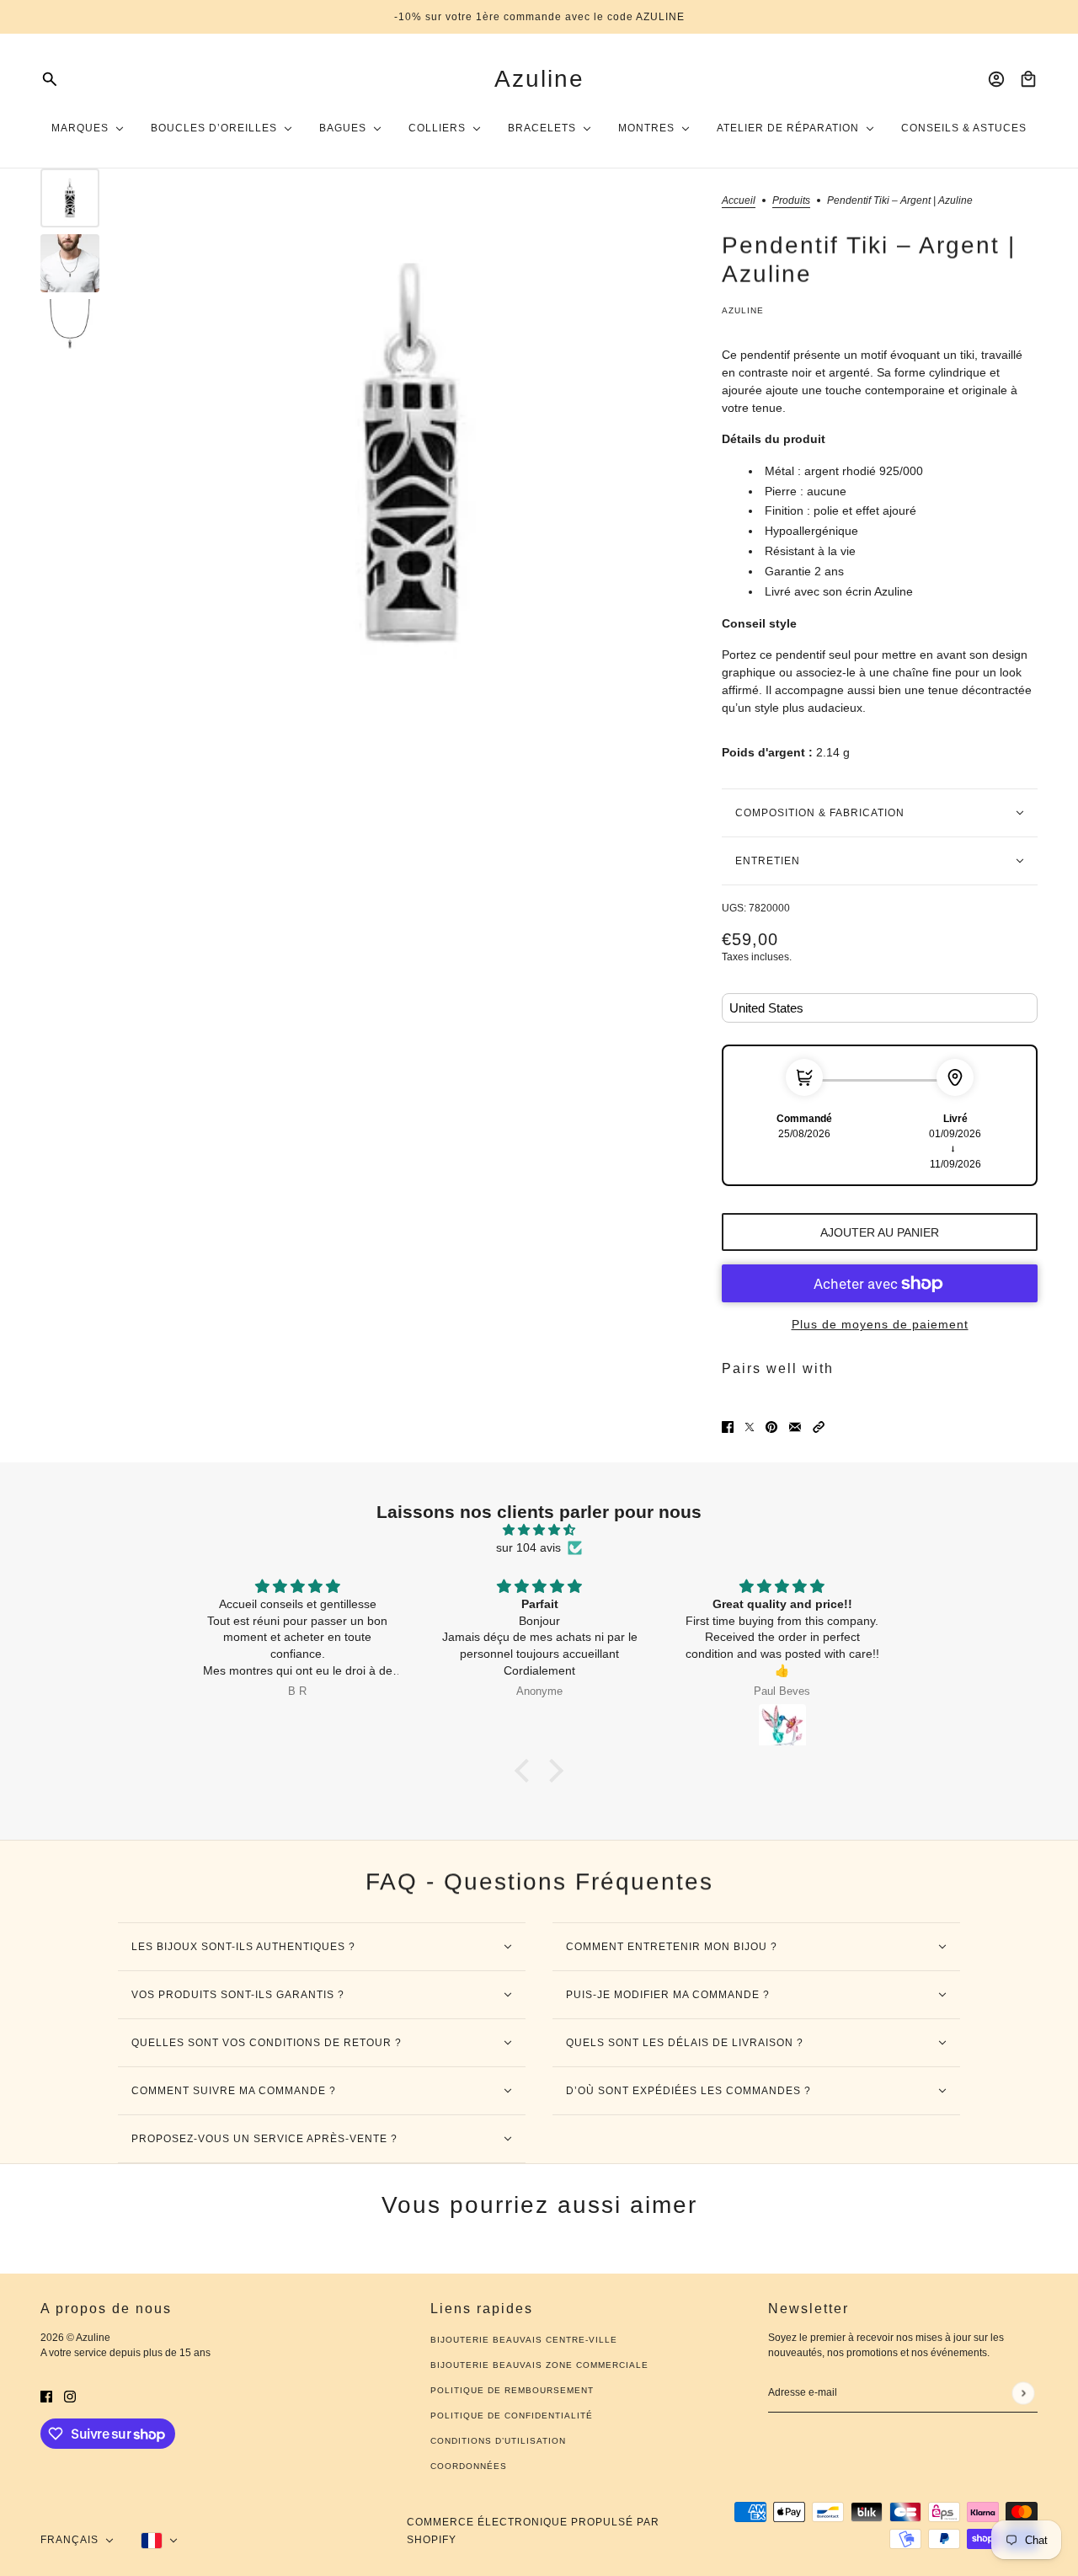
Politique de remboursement (512, 2390)
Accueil (739, 201)
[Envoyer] (1023, 2393)
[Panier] (1028, 79)
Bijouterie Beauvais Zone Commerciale (539, 2365)
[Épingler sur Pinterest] (771, 1427)
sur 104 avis (528, 1547)
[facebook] (46, 2396)
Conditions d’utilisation (498, 2441)
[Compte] (996, 79)
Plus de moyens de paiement (880, 1324)
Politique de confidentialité (512, 2416)
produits (791, 201)
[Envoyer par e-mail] (795, 1427)
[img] (539, 1530)
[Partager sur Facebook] (728, 1427)
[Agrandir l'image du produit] (411, 453)
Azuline (743, 310)
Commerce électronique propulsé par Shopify (533, 2531)
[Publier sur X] (750, 1427)
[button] (819, 1427)
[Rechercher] (50, 79)
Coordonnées (469, 2466)
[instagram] (70, 2396)
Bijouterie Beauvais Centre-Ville (524, 2340)
